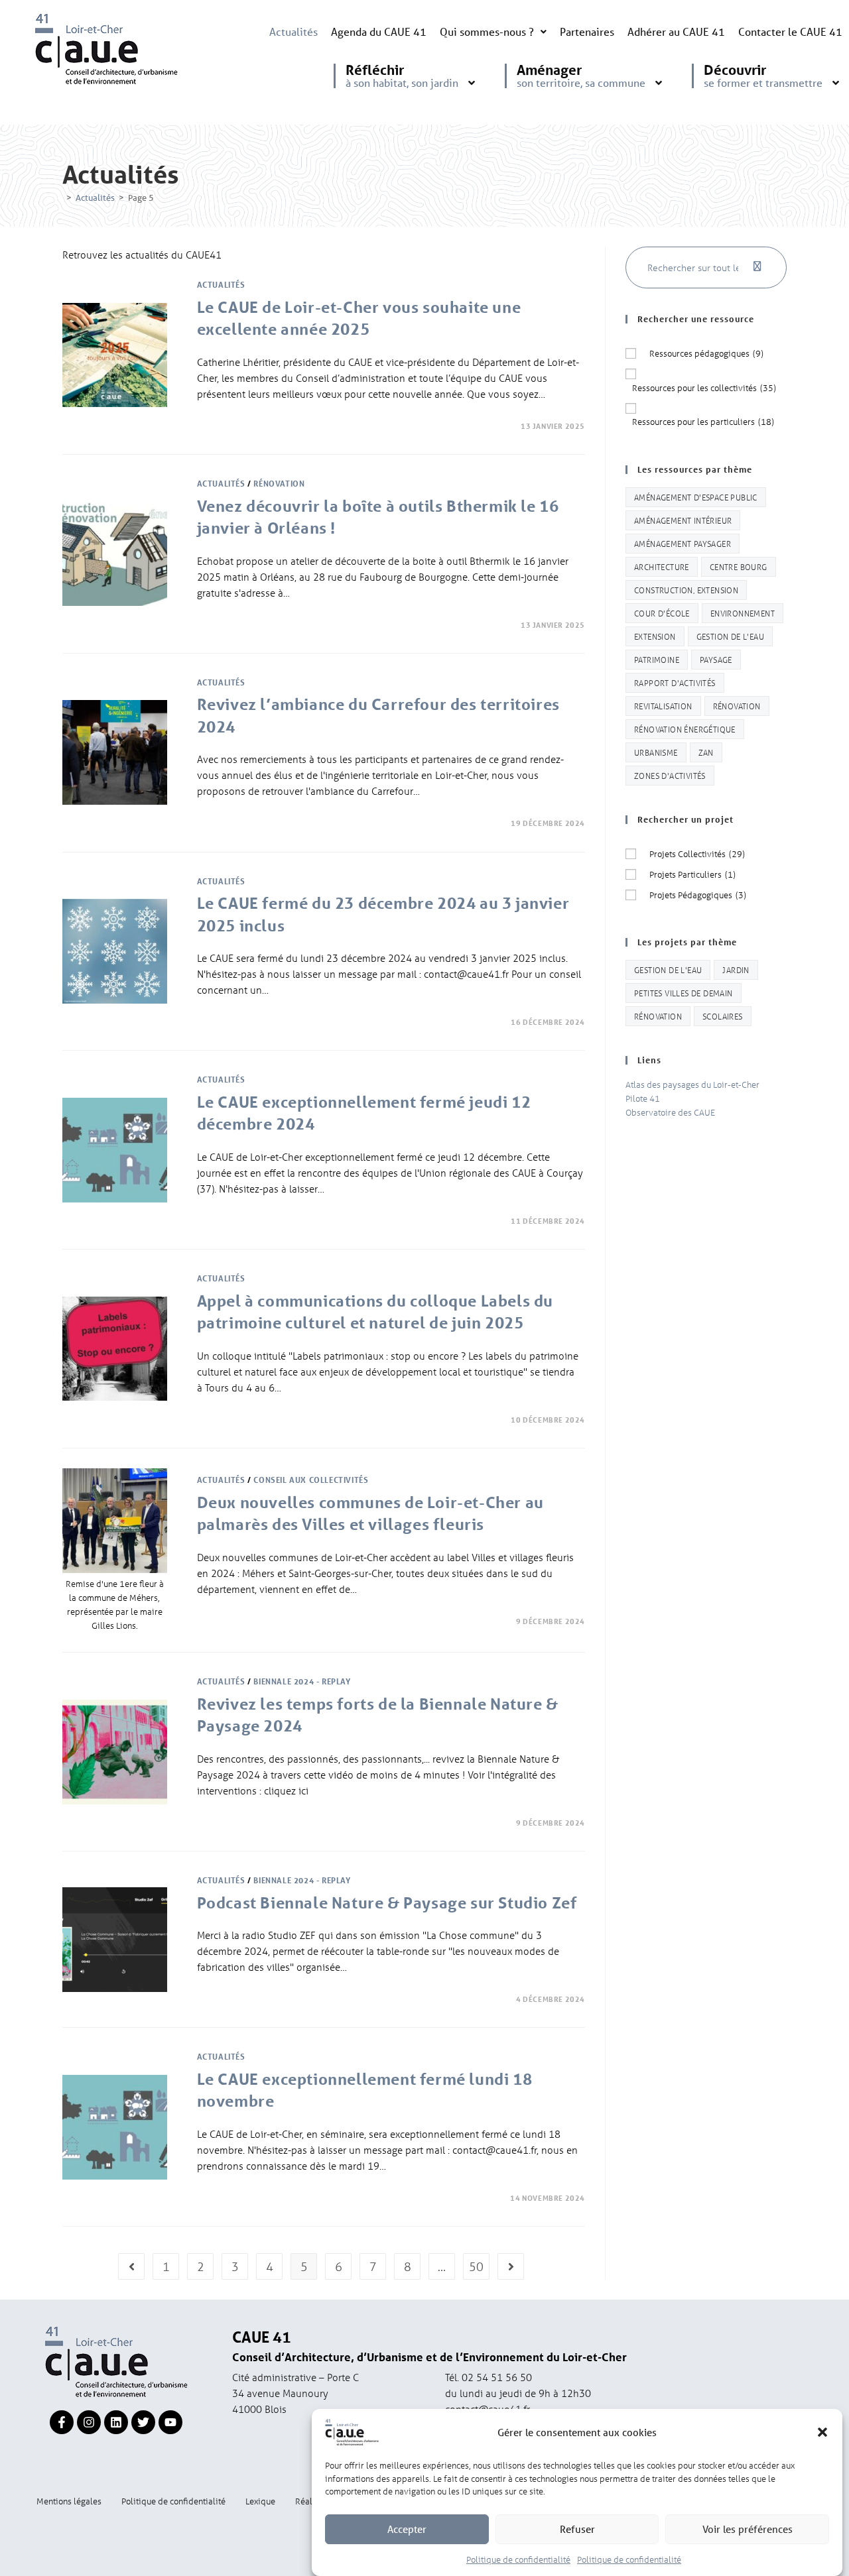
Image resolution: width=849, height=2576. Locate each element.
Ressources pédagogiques (706, 353)
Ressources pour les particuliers (703, 421)
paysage (716, 659)
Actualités (294, 31)
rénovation (737, 706)
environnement (743, 613)
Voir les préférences (748, 2529)
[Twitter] (143, 2422)
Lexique (260, 2501)
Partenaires (587, 31)
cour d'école (662, 613)
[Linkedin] (116, 2422)
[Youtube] (170, 2422)
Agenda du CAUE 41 (379, 31)
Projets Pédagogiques (698, 895)
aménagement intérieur (683, 520)
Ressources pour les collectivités (704, 387)
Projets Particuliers (692, 874)
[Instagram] (89, 2422)
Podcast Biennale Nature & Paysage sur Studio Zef (387, 1903)
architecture (662, 566)
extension (655, 636)
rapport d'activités (675, 682)
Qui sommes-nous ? (487, 31)
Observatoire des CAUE (670, 1112)
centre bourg (739, 566)
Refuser (577, 2529)
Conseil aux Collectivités (311, 1480)
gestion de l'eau (730, 636)
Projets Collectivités (697, 853)
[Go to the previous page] (131, 2266)
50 (476, 2266)
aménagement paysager (683, 543)
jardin (736, 969)
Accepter (407, 2529)
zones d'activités (670, 775)
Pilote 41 (643, 1098)
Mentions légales (69, 2501)
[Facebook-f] (62, 2422)
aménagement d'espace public (696, 497)
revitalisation (663, 706)
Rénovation (279, 483)
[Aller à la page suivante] (511, 2266)
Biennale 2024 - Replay (302, 1681)
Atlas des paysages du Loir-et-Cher (692, 1084)
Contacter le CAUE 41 (790, 31)
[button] (822, 2432)
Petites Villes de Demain (684, 993)
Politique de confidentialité (518, 2558)
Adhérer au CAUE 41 (676, 31)
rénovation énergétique (685, 729)
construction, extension (686, 590)
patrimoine (657, 659)
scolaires (723, 1016)
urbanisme (656, 752)
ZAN (706, 752)
